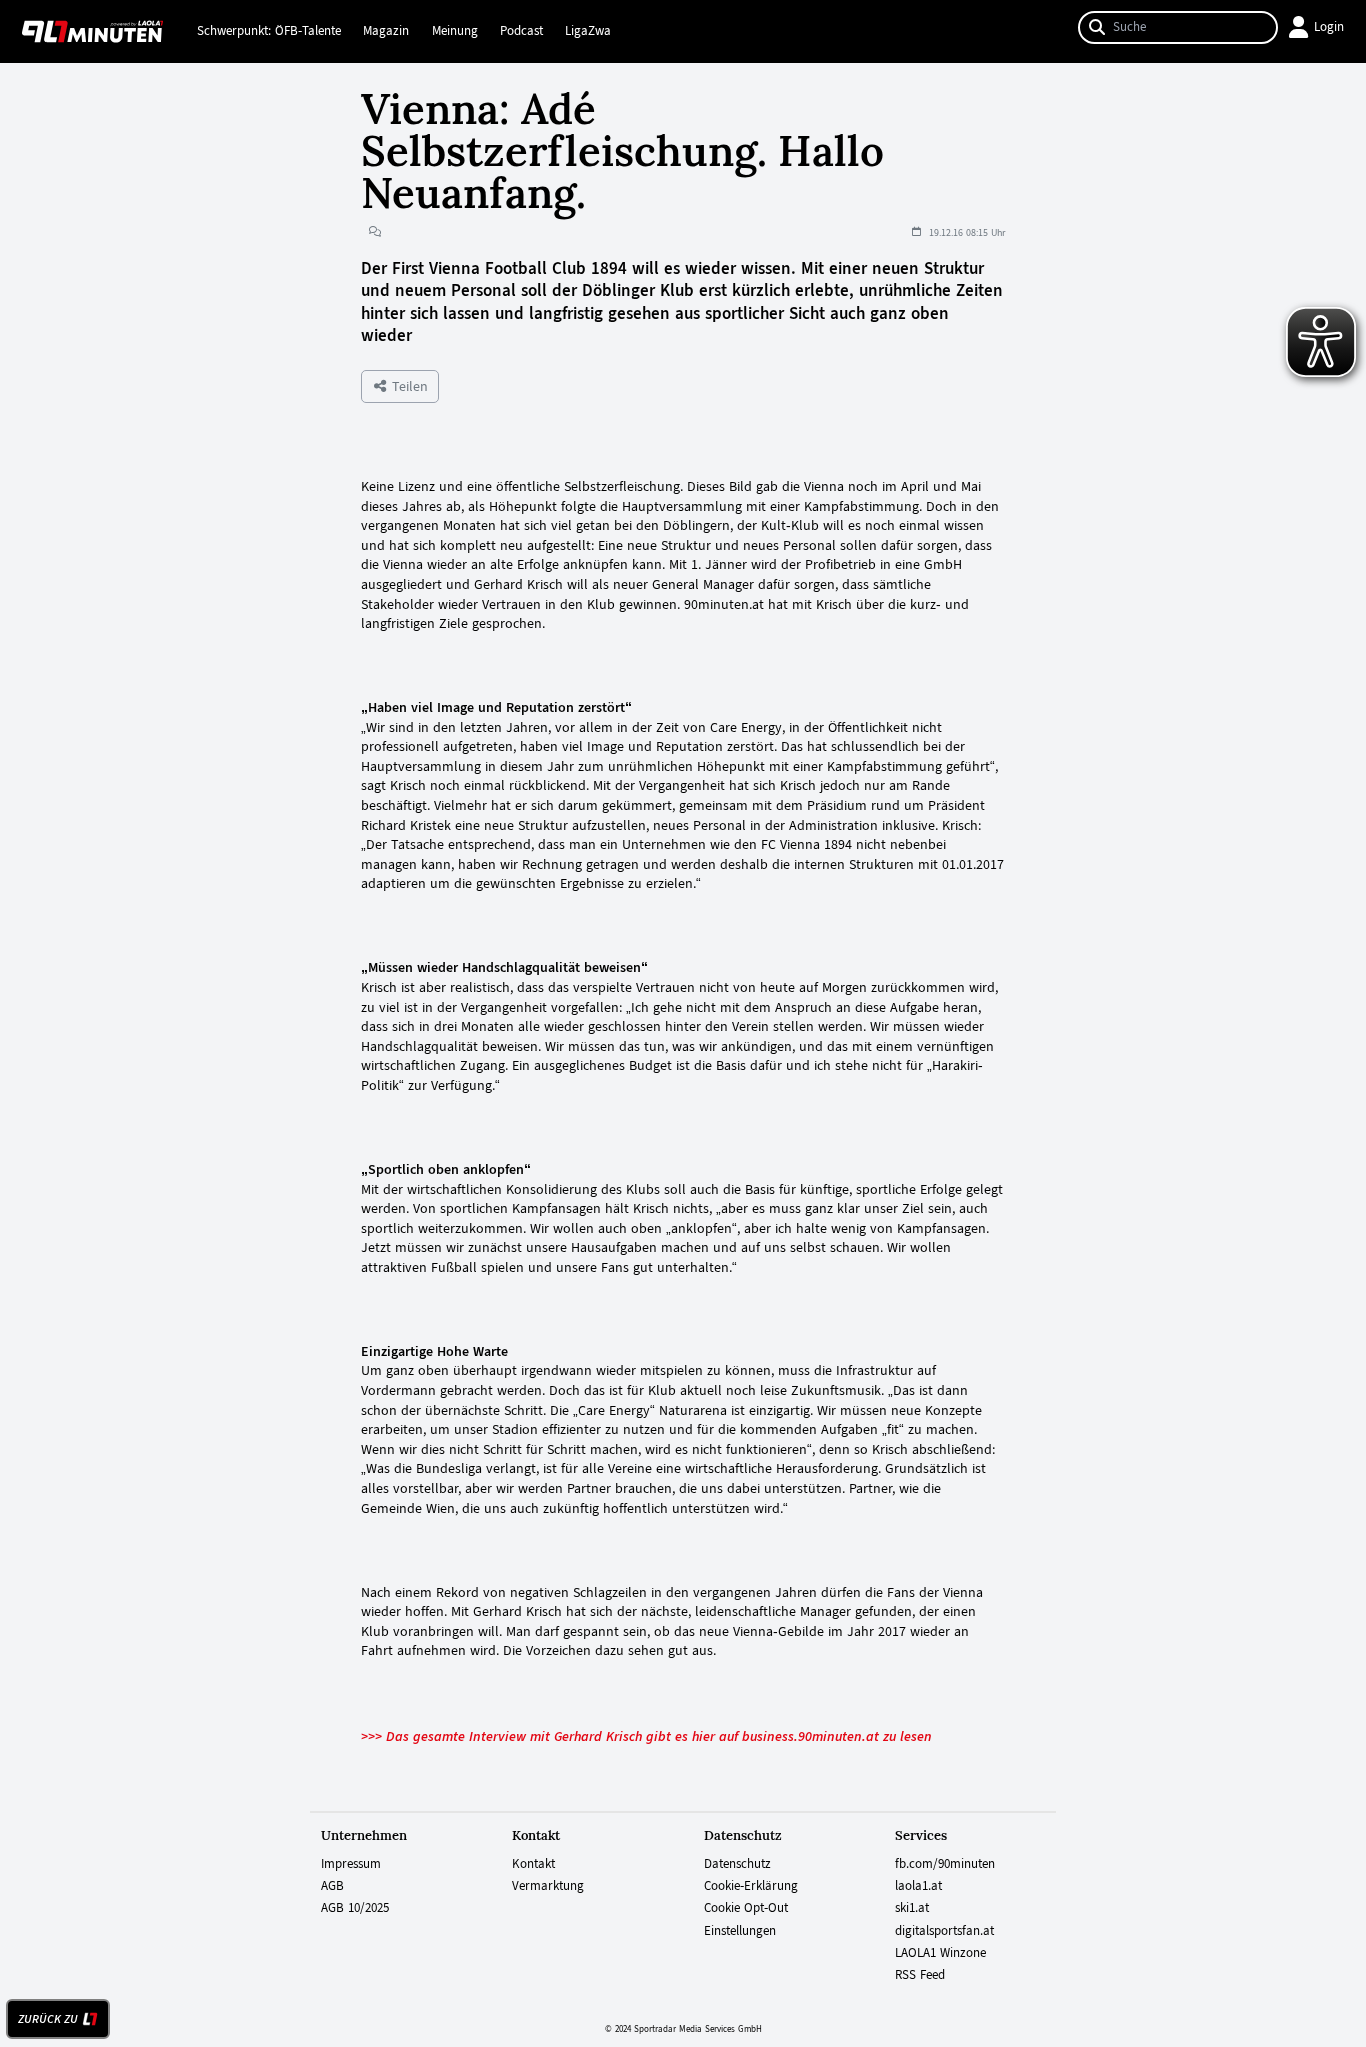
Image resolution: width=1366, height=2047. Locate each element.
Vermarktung (548, 1886)
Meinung (455, 31)
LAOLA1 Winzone (940, 1953)
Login (1329, 27)
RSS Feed (920, 1975)
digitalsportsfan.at (944, 1931)
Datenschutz (737, 1864)
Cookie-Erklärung (751, 1886)
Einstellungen (740, 1931)
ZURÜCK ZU (48, 2019)
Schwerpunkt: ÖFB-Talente (269, 31)
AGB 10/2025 (355, 1908)
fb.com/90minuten (945, 1864)
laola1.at (918, 1886)
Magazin (386, 31)
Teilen (408, 386)
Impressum (351, 1864)
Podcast (521, 31)
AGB (332, 1886)
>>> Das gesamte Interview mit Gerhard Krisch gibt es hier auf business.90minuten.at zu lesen (646, 1736)
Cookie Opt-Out (746, 1908)
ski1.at (912, 1908)
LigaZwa (588, 31)
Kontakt (533, 1864)
